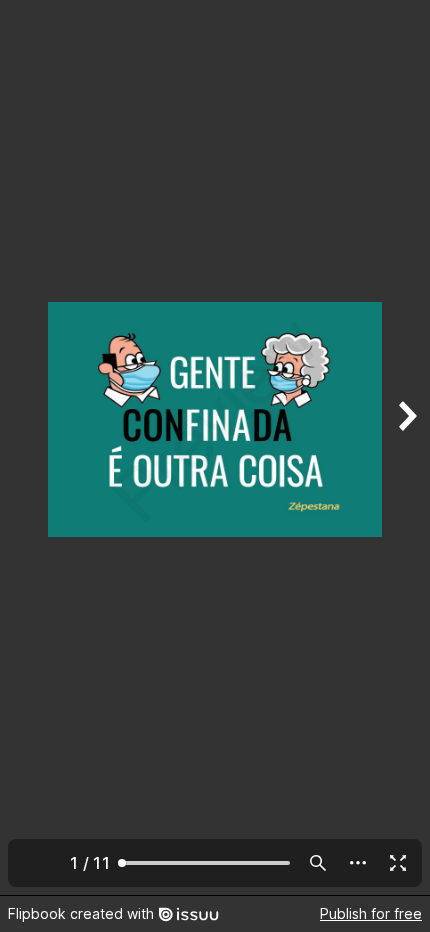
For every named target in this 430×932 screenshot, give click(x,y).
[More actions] (358, 863)
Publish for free (371, 913)
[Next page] (406, 447)
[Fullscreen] (398, 863)
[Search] (318, 863)
